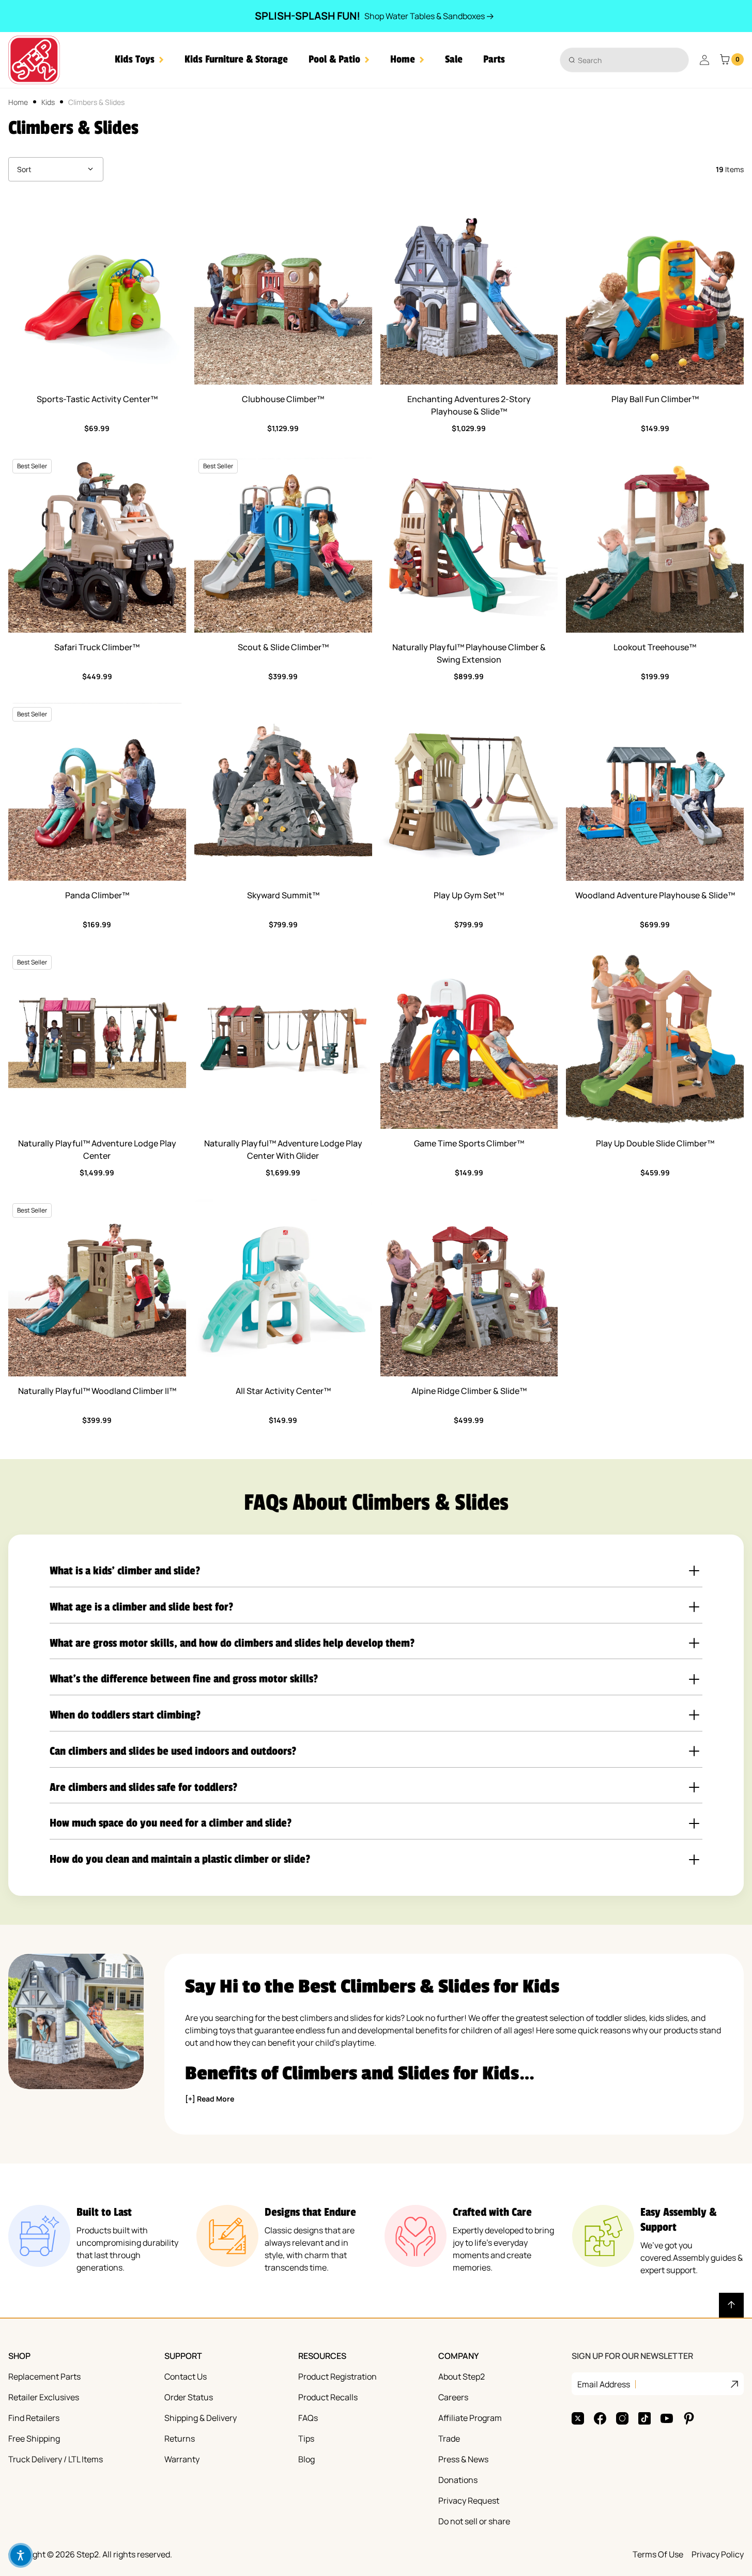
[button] (139, 60)
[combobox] (624, 60)
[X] (578, 2418)
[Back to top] (731, 2305)
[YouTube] (667, 2418)
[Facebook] (600, 2418)
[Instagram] (622, 2418)
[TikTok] (644, 2418)
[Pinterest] (689, 2418)
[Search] (572, 60)
